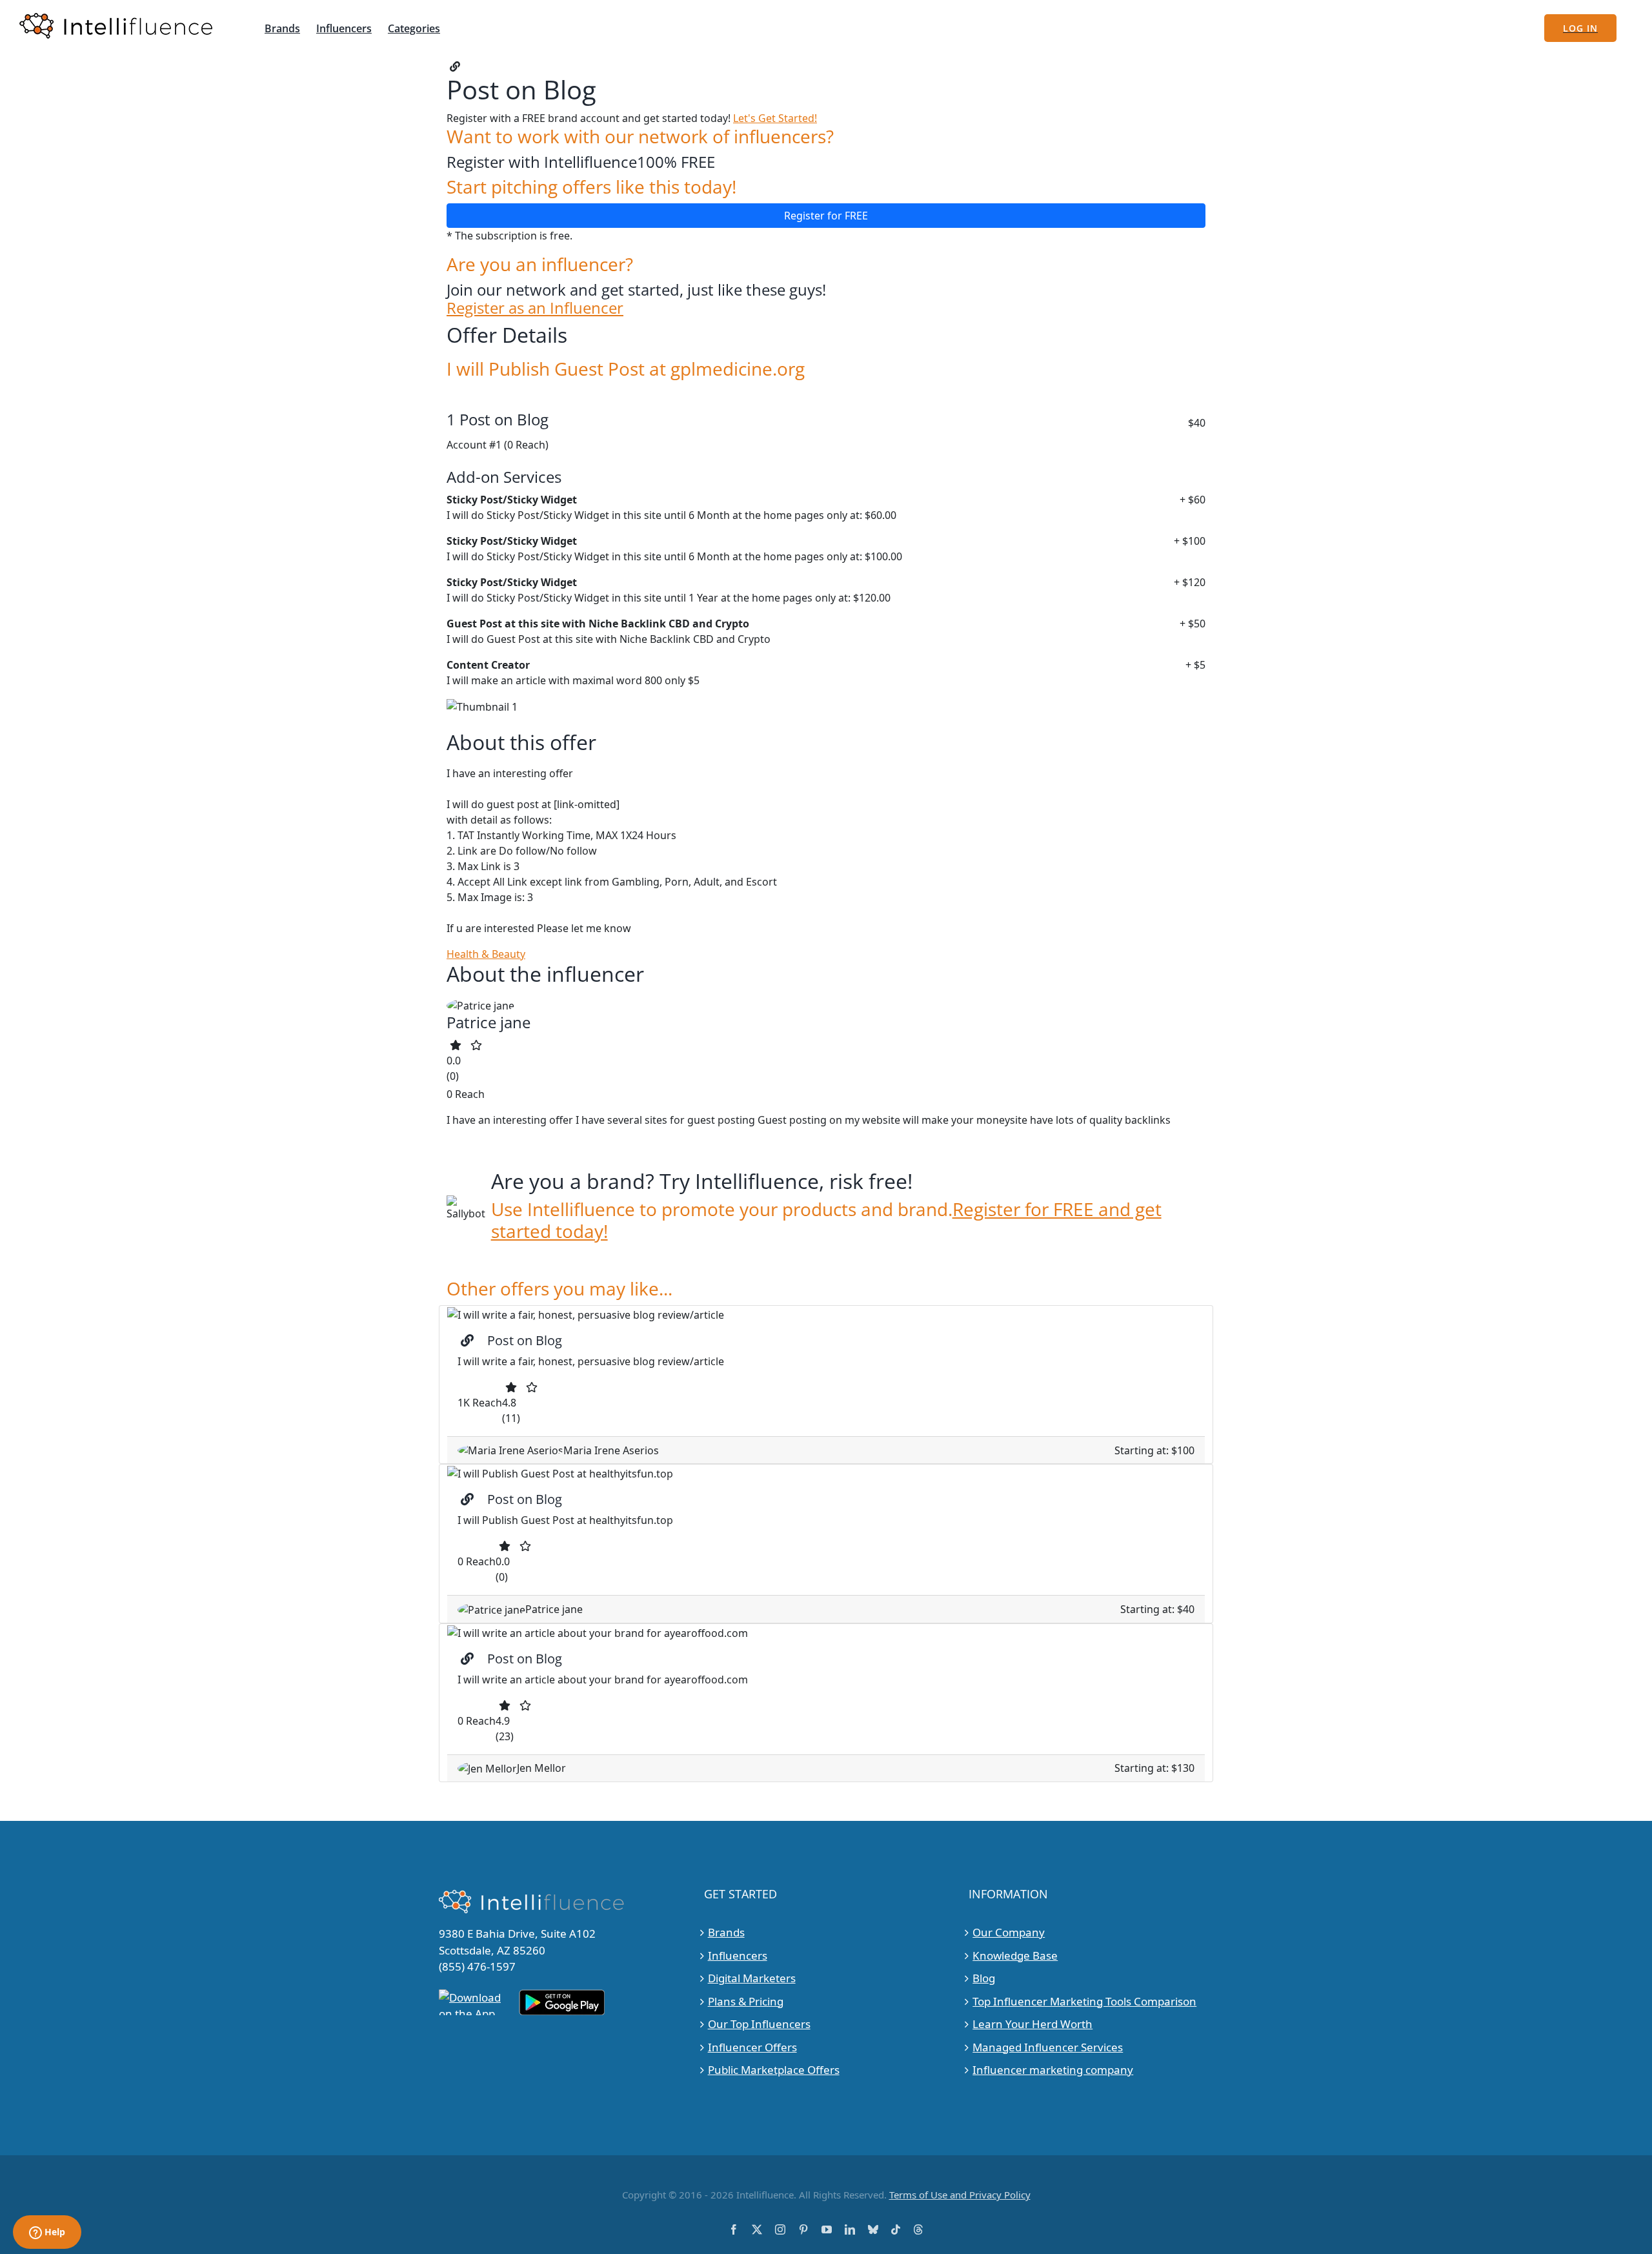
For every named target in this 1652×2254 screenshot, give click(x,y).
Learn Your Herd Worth (1032, 2024)
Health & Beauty (486, 954)
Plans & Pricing (746, 2001)
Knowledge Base (1015, 1955)
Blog (984, 1978)
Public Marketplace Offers (774, 2070)
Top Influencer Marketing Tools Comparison (1084, 2001)
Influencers (738, 1955)
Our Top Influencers (759, 2024)
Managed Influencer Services (1048, 2047)
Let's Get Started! (775, 118)
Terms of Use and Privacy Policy (960, 2195)
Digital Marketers (752, 1978)
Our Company (1009, 1932)
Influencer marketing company (1053, 2070)
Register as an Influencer (535, 308)
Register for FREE (826, 216)
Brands (726, 1932)
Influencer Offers (752, 2047)
